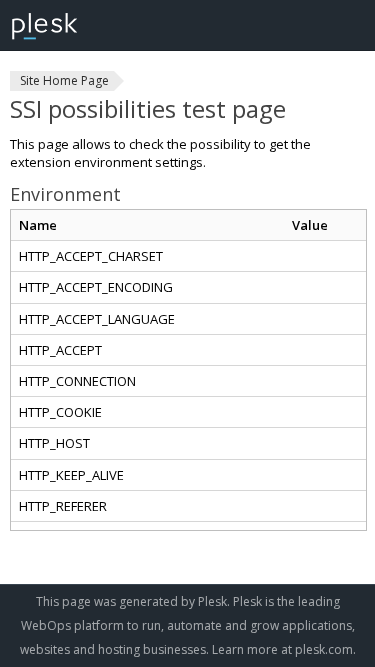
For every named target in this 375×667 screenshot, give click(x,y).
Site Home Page (64, 80)
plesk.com (324, 649)
